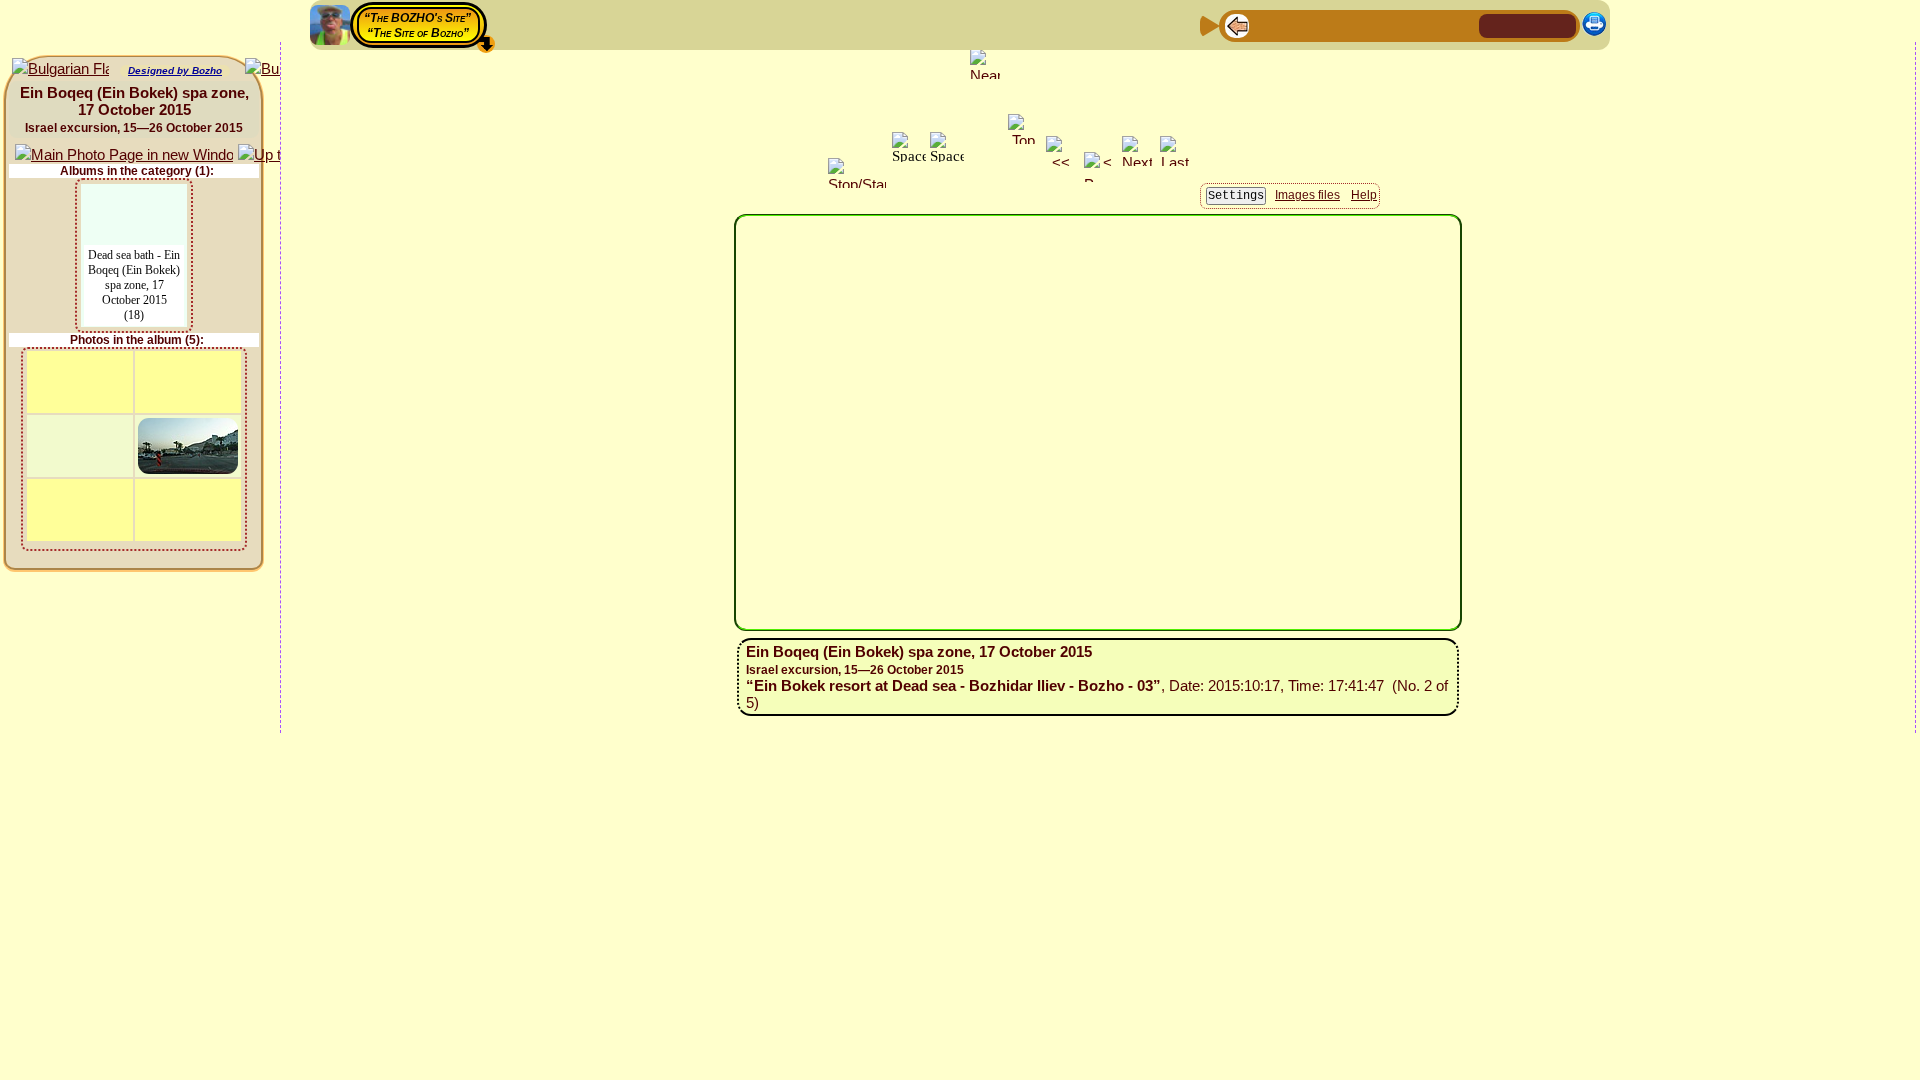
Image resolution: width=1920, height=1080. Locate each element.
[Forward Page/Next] (1269, 24)
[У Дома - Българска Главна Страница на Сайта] (1560, 24)
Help (1364, 195)
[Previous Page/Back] (1237, 24)
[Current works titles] (1365, 24)
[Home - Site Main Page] (1496, 24)
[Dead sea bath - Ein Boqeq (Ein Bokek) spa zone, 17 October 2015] (134, 196)
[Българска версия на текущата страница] (60, 69)
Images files (1307, 195)
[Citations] (1333, 24)
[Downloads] (1429, 24)
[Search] (1461, 24)
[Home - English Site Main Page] (1528, 24)
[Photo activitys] (1397, 24)
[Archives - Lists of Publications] (1301, 24)
